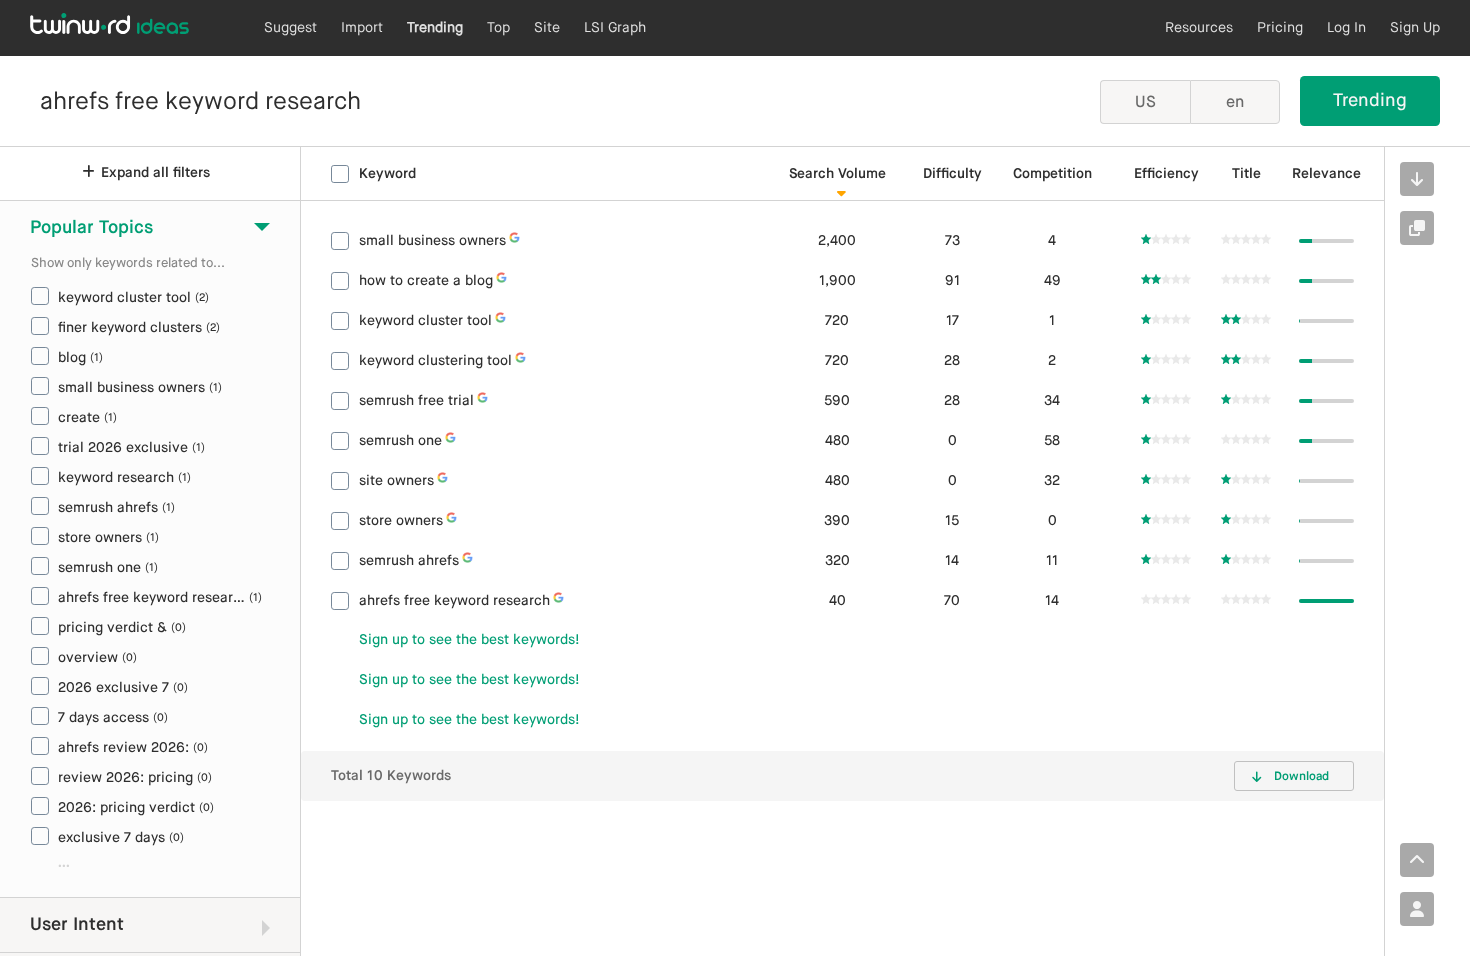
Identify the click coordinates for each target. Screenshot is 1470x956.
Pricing (1280, 28)
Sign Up (1415, 28)
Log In (1346, 28)
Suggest (290, 28)
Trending (435, 28)
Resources (1199, 28)
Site (547, 28)
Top (498, 28)
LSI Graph (615, 28)
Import (362, 28)
